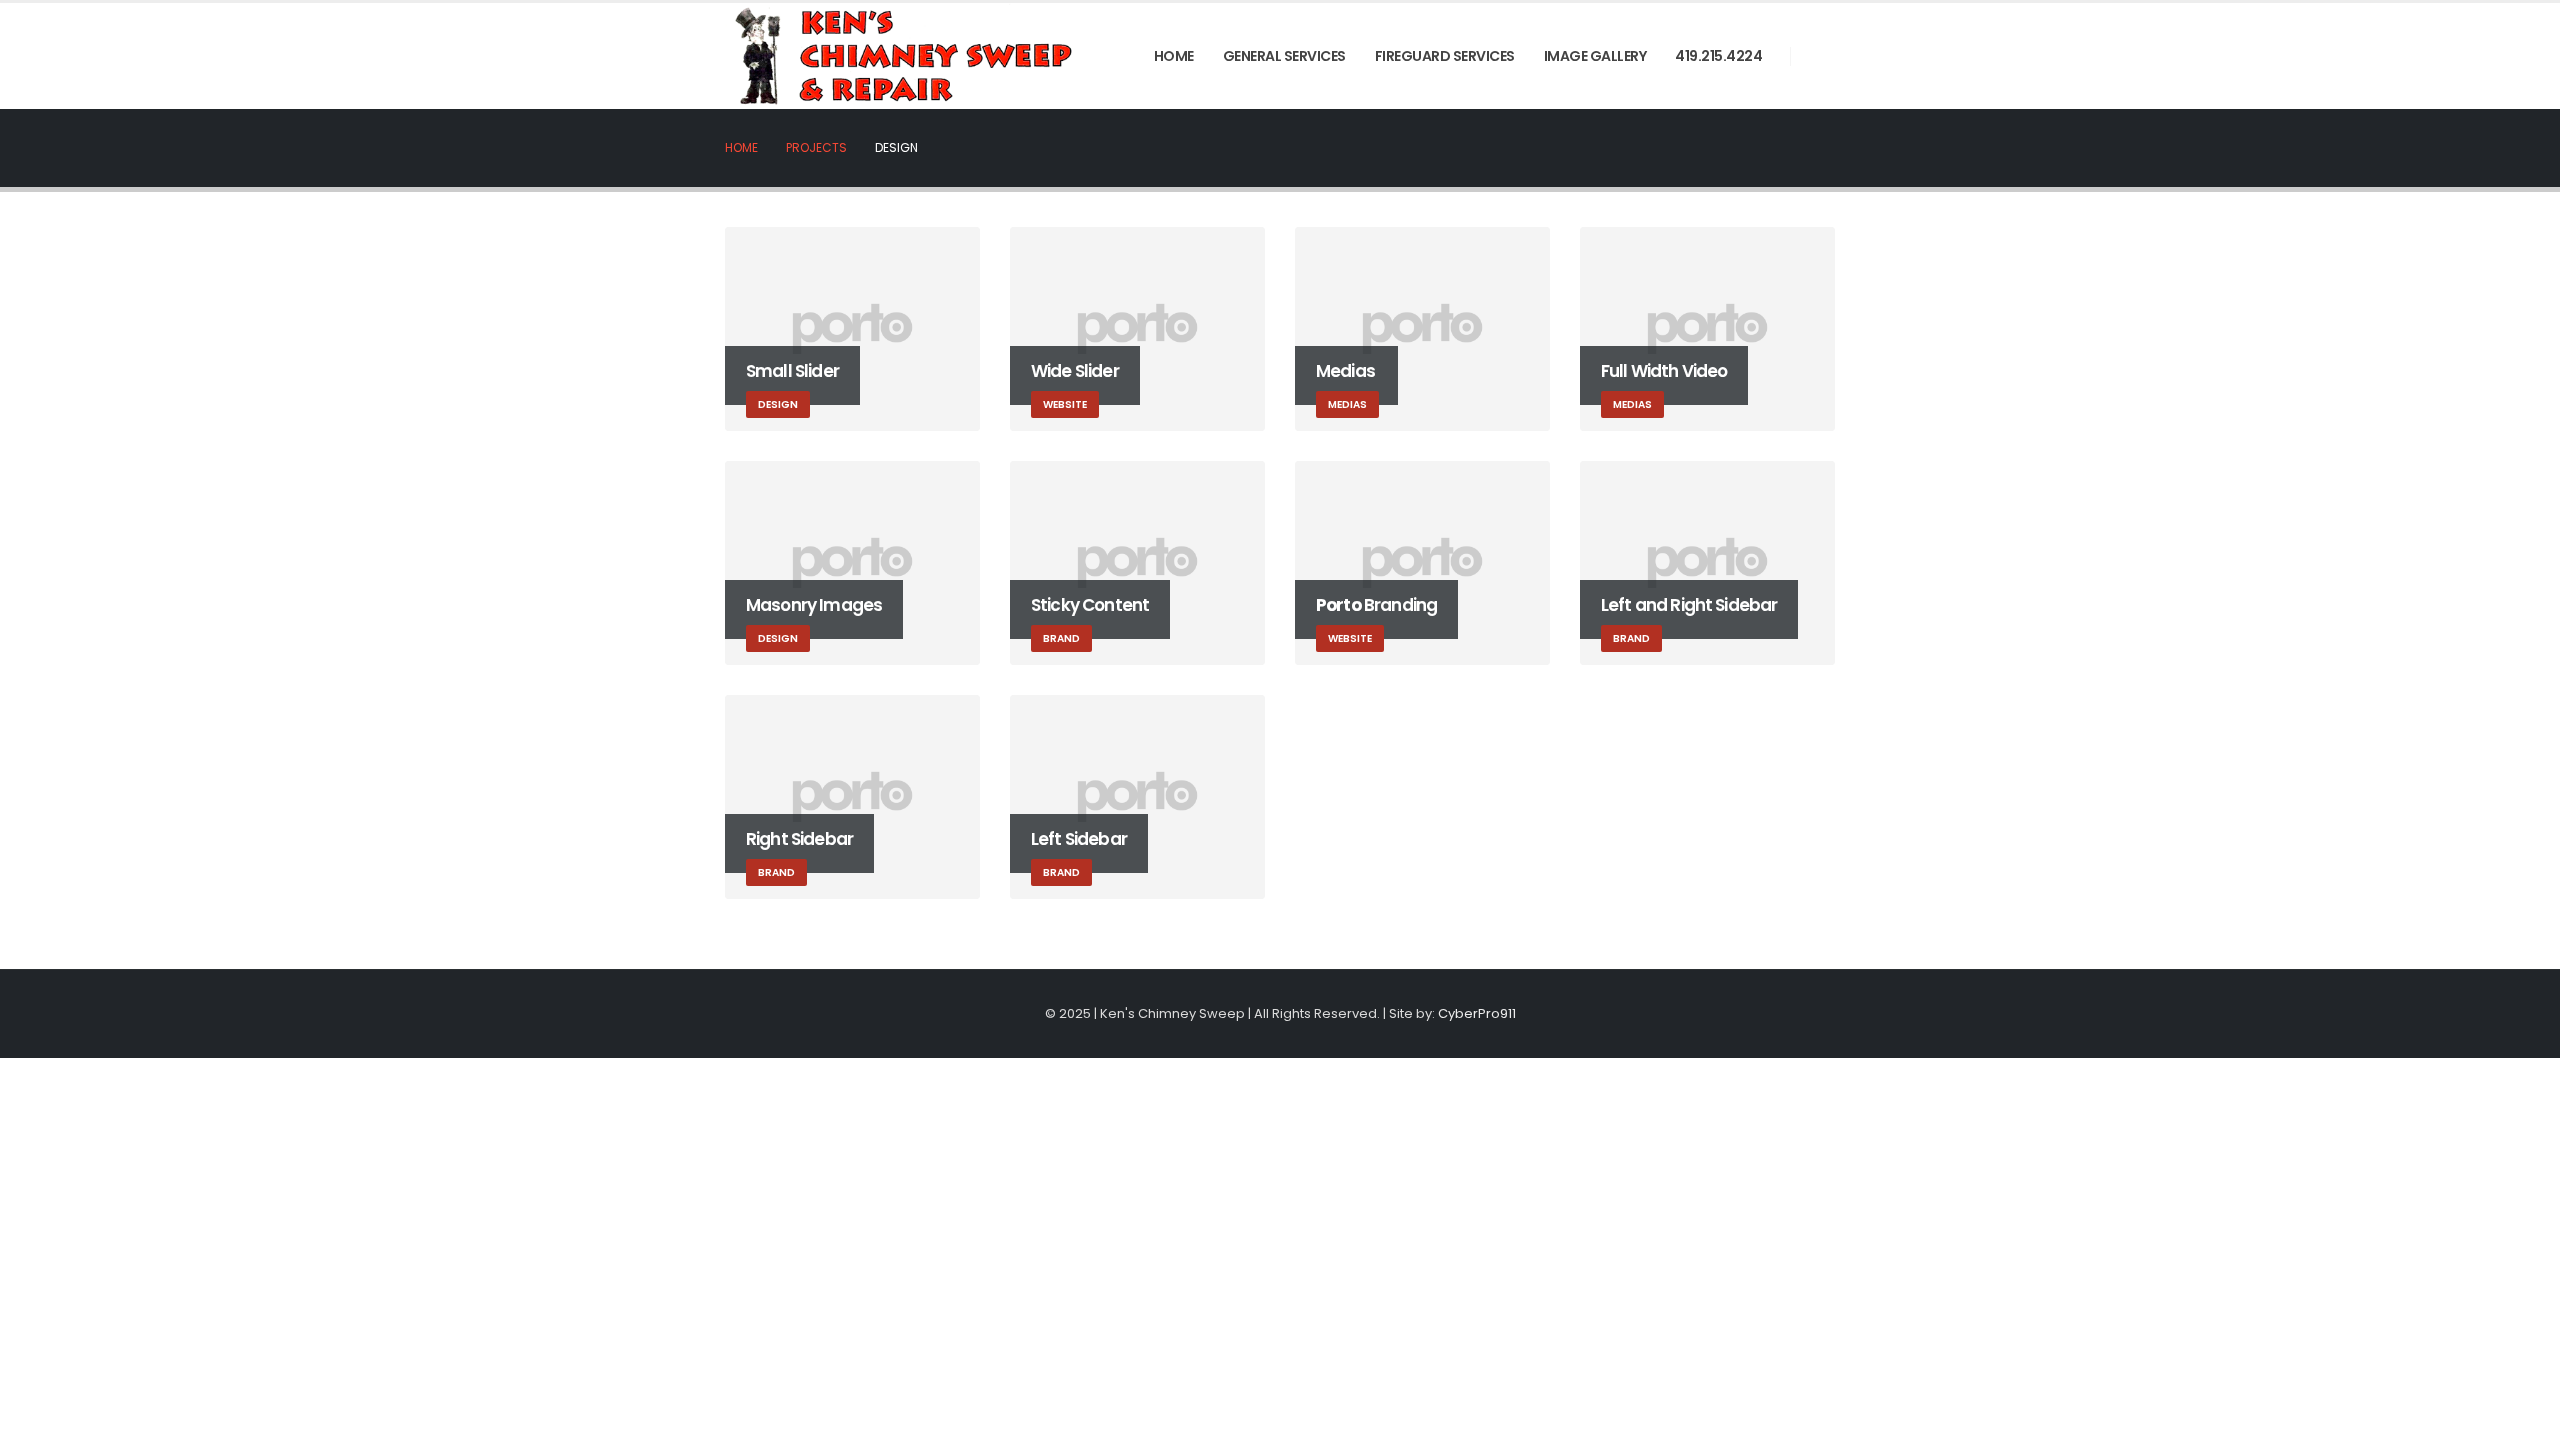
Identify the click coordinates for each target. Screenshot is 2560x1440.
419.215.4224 (1718, 56)
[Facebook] (1820, 56)
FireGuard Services (1445, 56)
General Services (1284, 56)
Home (1174, 56)
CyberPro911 (1477, 1013)
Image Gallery (1595, 56)
